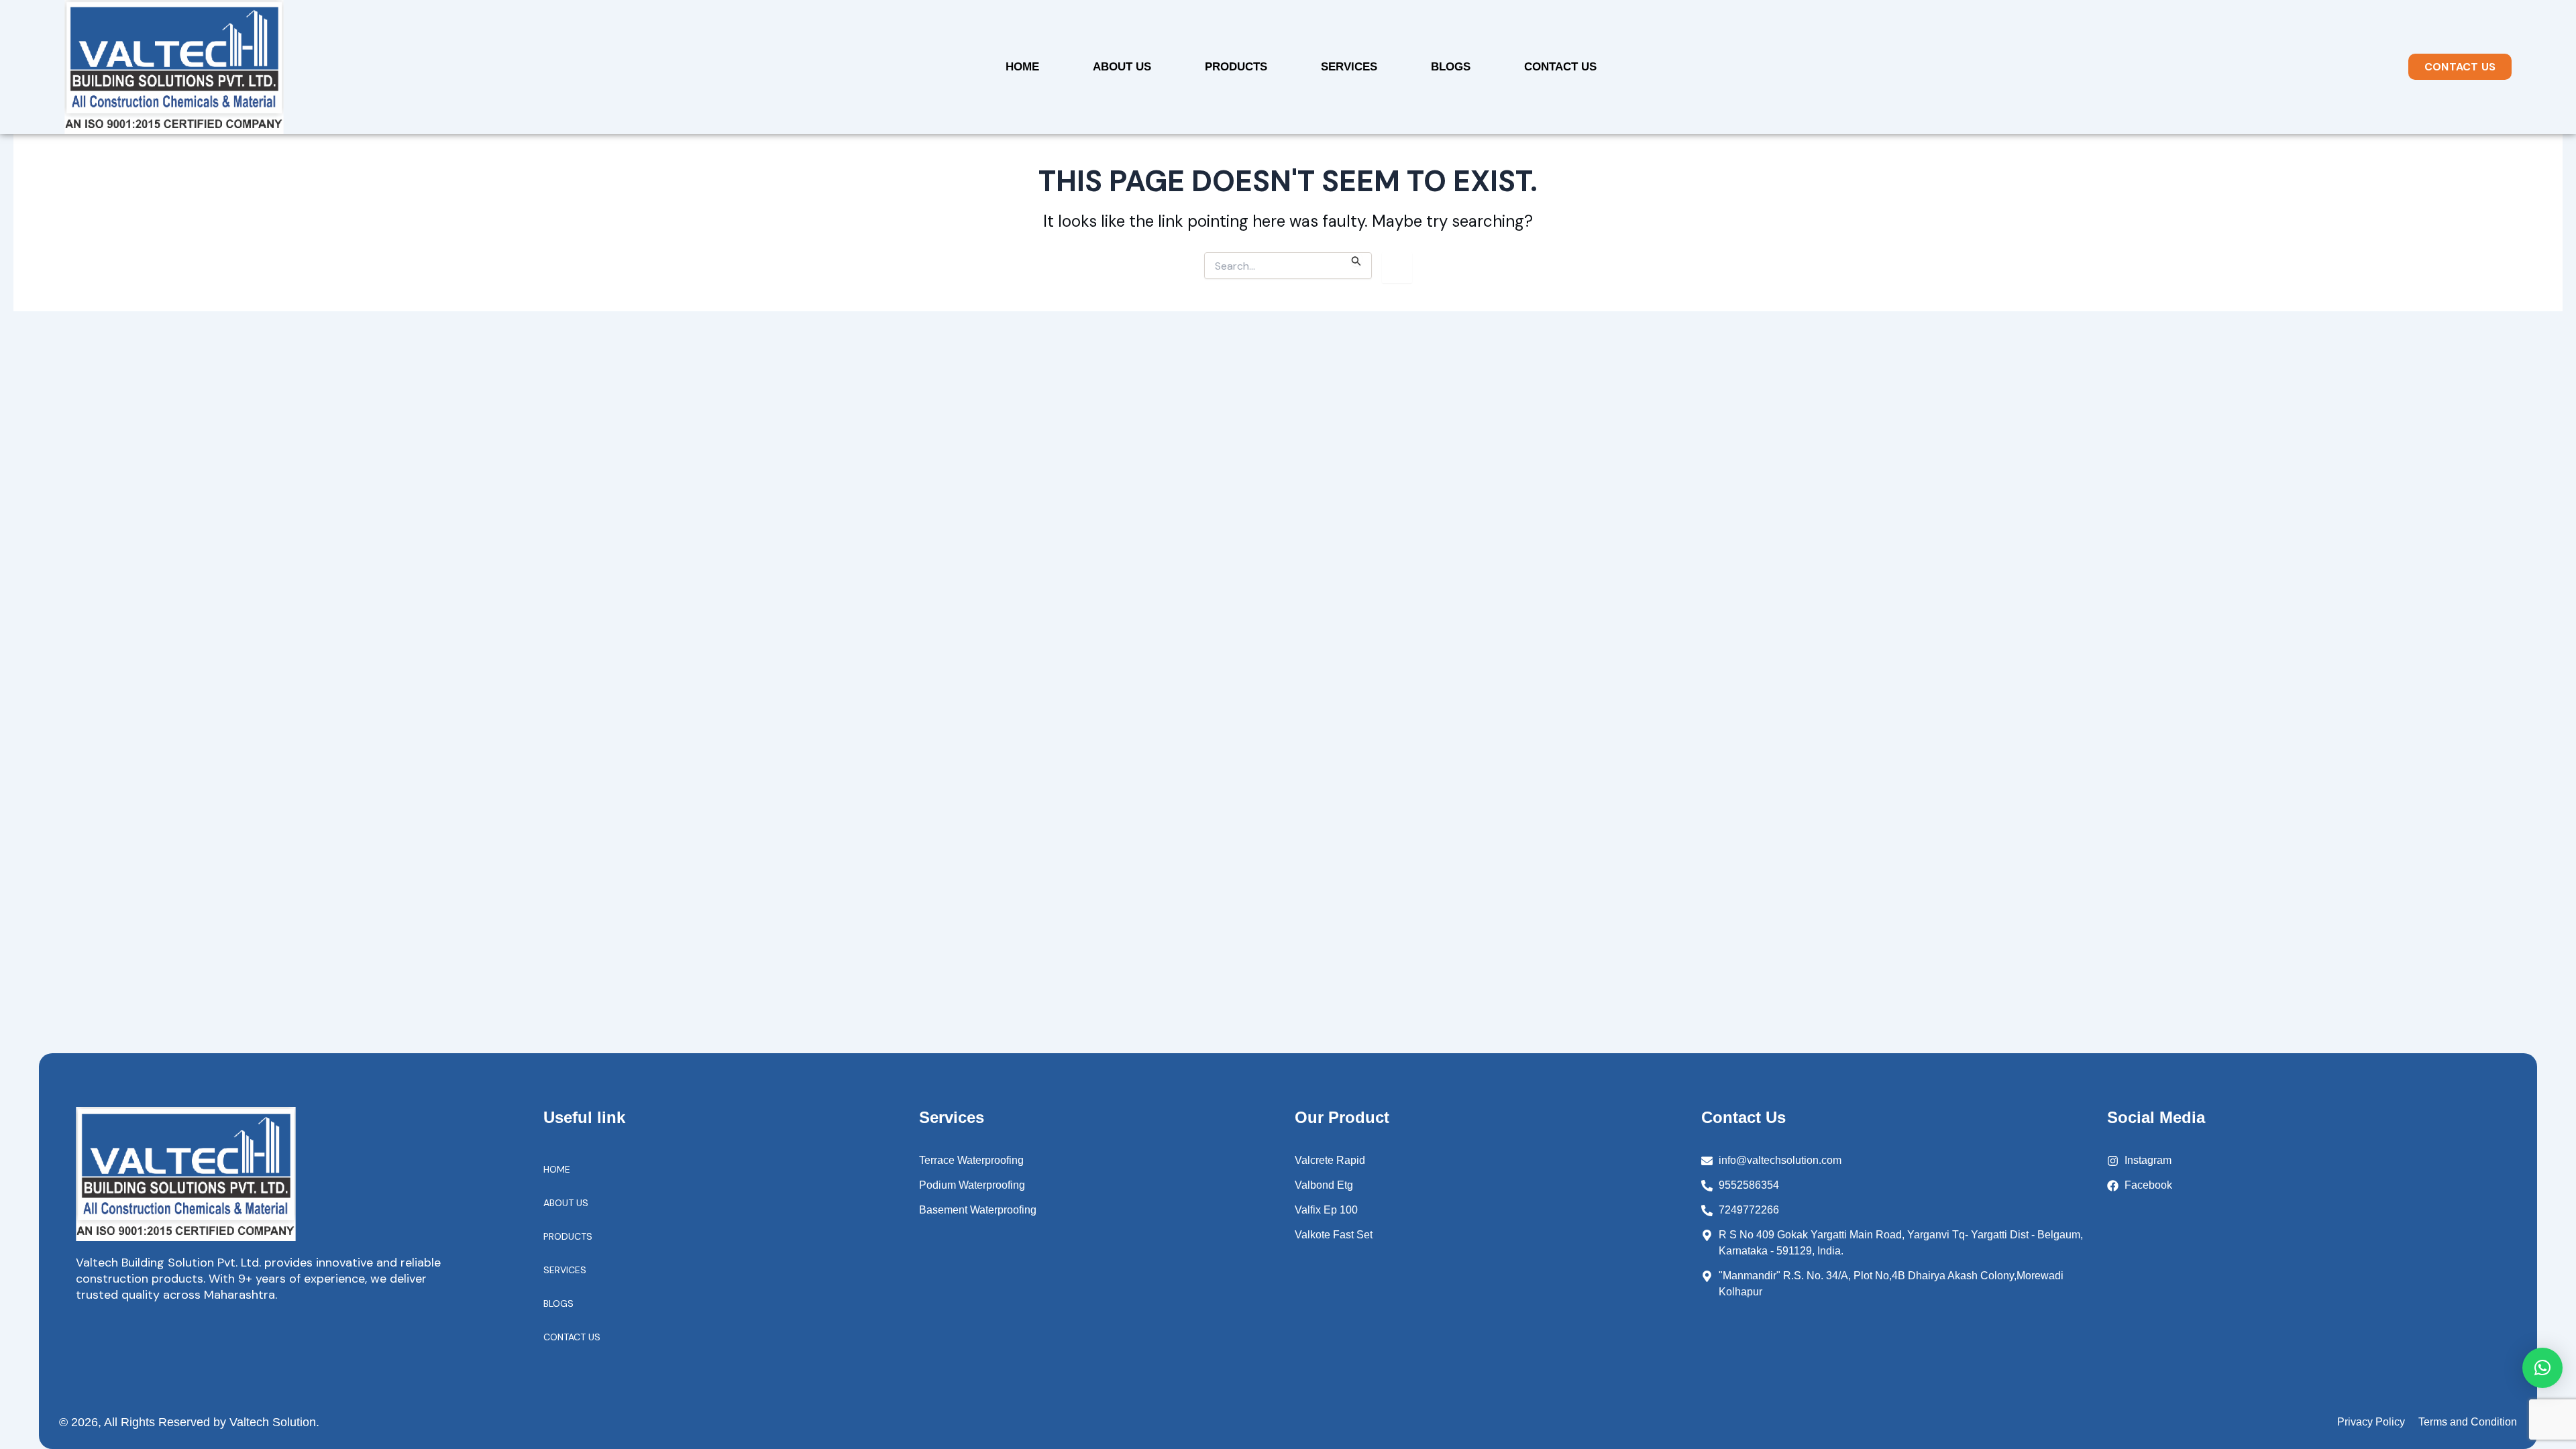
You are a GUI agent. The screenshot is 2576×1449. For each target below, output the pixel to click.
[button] (2542, 1368)
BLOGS (1451, 67)
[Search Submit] (1356, 259)
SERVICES (1349, 67)
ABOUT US (1122, 67)
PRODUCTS (1236, 67)
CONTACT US (1560, 67)
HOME (1022, 67)
